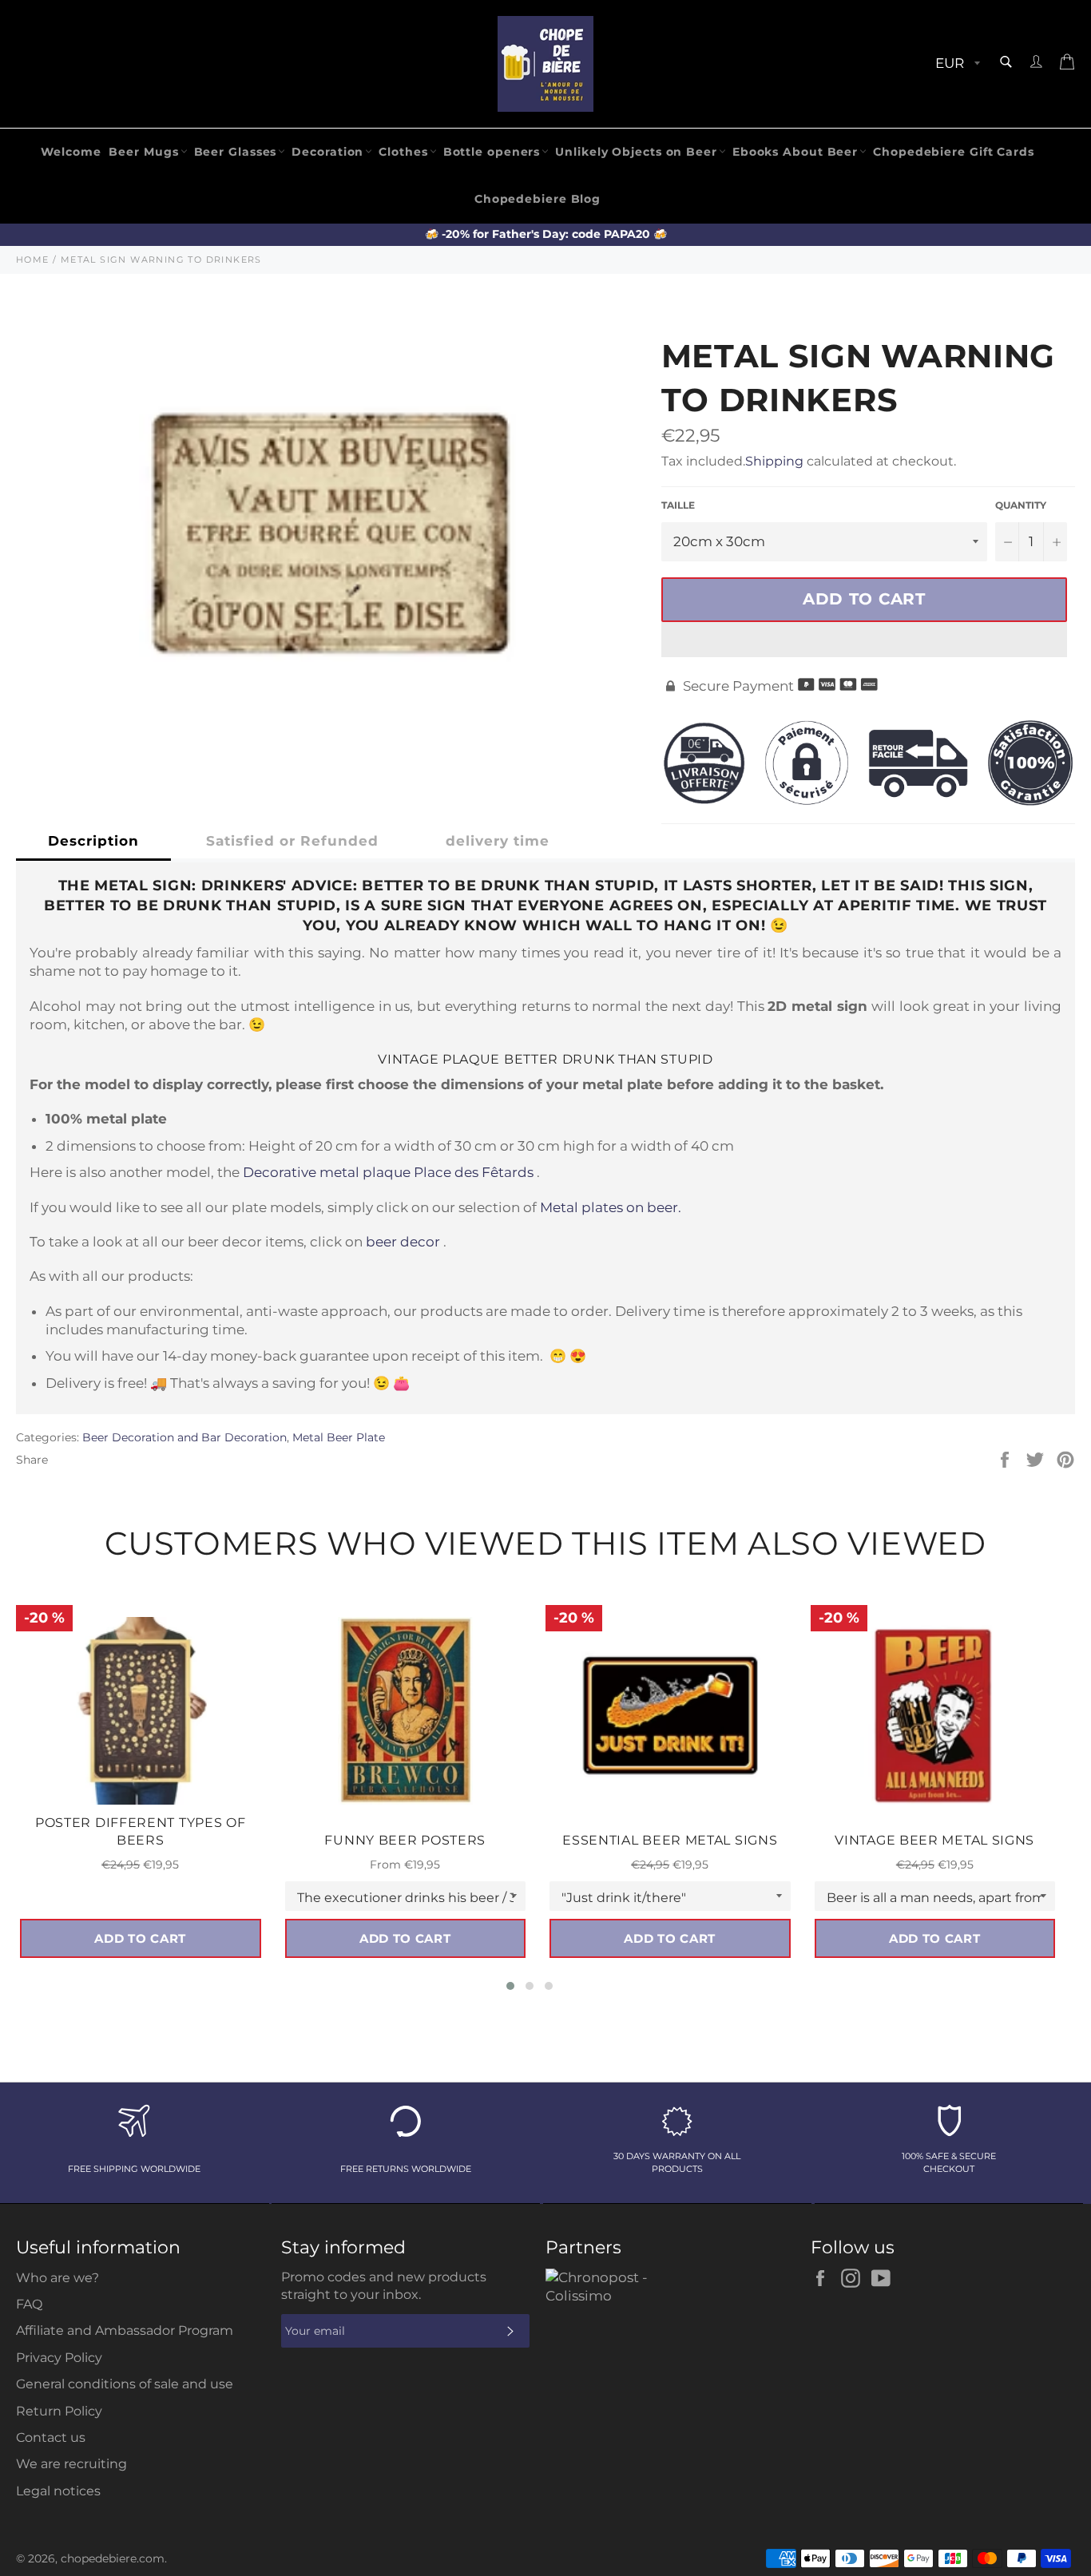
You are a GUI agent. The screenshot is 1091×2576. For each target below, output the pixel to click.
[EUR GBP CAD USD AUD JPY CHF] (956, 64)
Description (93, 841)
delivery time (498, 841)
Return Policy (59, 2411)
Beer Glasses (236, 152)
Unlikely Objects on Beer (636, 152)
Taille (678, 505)
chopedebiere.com (113, 2558)
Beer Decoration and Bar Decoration (184, 1437)
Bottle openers (492, 152)
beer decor (403, 1242)
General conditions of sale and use (125, 2384)
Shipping (774, 461)
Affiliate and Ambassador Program (125, 2330)
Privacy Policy (59, 2358)
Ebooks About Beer (795, 152)
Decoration (327, 152)
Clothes (403, 152)
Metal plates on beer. (611, 1207)
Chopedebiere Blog (538, 199)
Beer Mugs (143, 152)
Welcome (71, 152)
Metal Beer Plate (339, 1437)
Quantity (1021, 505)
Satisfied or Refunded (292, 841)
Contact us (51, 2437)
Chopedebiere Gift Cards (954, 152)
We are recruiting (71, 2464)
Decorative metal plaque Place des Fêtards (388, 1172)
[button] (864, 640)
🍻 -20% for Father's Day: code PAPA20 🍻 (546, 234)
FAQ (29, 2304)
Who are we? (58, 2278)
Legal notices (58, 2491)
